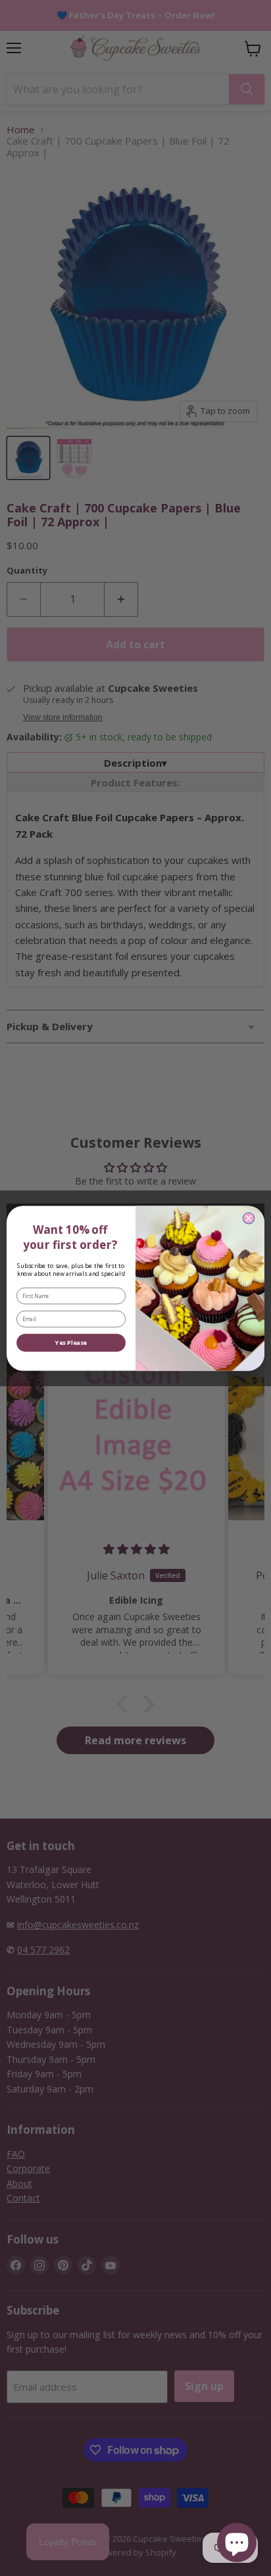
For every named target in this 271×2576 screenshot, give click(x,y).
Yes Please (71, 1342)
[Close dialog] (249, 1218)
